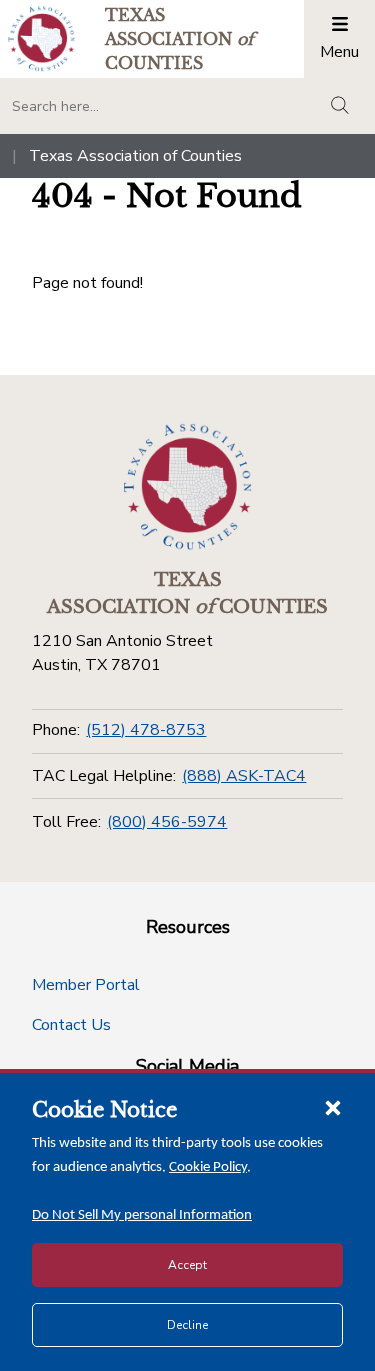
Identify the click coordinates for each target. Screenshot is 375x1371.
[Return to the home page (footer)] (188, 487)
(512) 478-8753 (146, 730)
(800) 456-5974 (167, 822)
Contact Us (71, 1025)
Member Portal (86, 985)
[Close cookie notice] (333, 1107)
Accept (187, 1265)
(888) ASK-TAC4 (244, 776)
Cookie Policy (208, 1167)
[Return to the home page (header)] (41, 38)
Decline (187, 1325)
